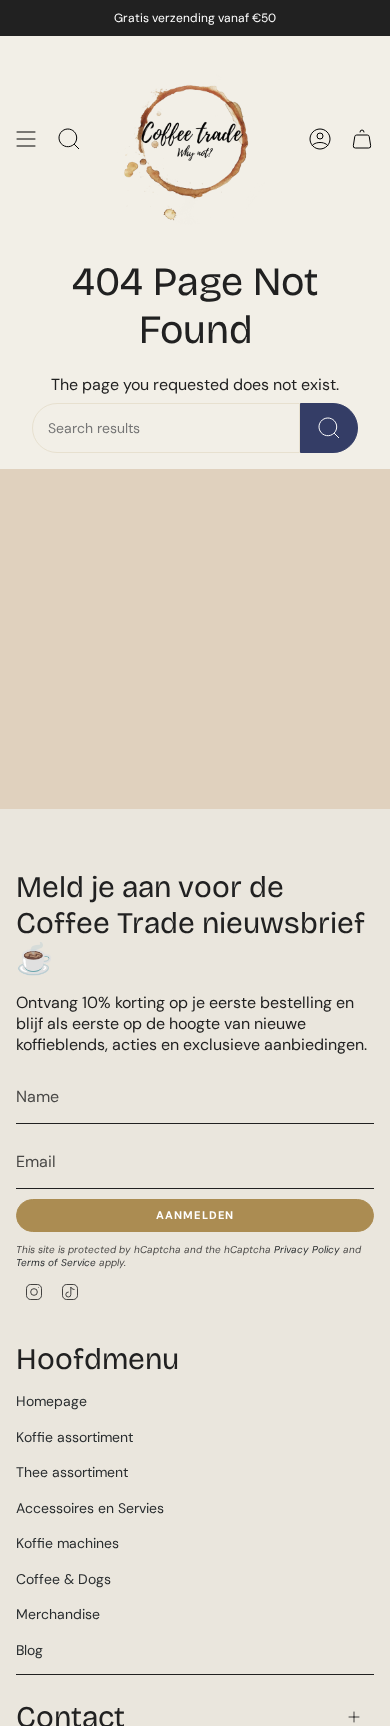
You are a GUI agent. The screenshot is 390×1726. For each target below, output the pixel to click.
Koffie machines (67, 1543)
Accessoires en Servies (90, 1508)
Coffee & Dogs (63, 1579)
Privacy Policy (307, 1249)
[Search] (329, 428)
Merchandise (58, 1614)
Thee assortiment (72, 1472)
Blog (29, 1650)
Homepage (51, 1401)
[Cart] (362, 139)
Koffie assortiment (74, 1437)
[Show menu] (26, 139)
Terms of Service (56, 1262)
